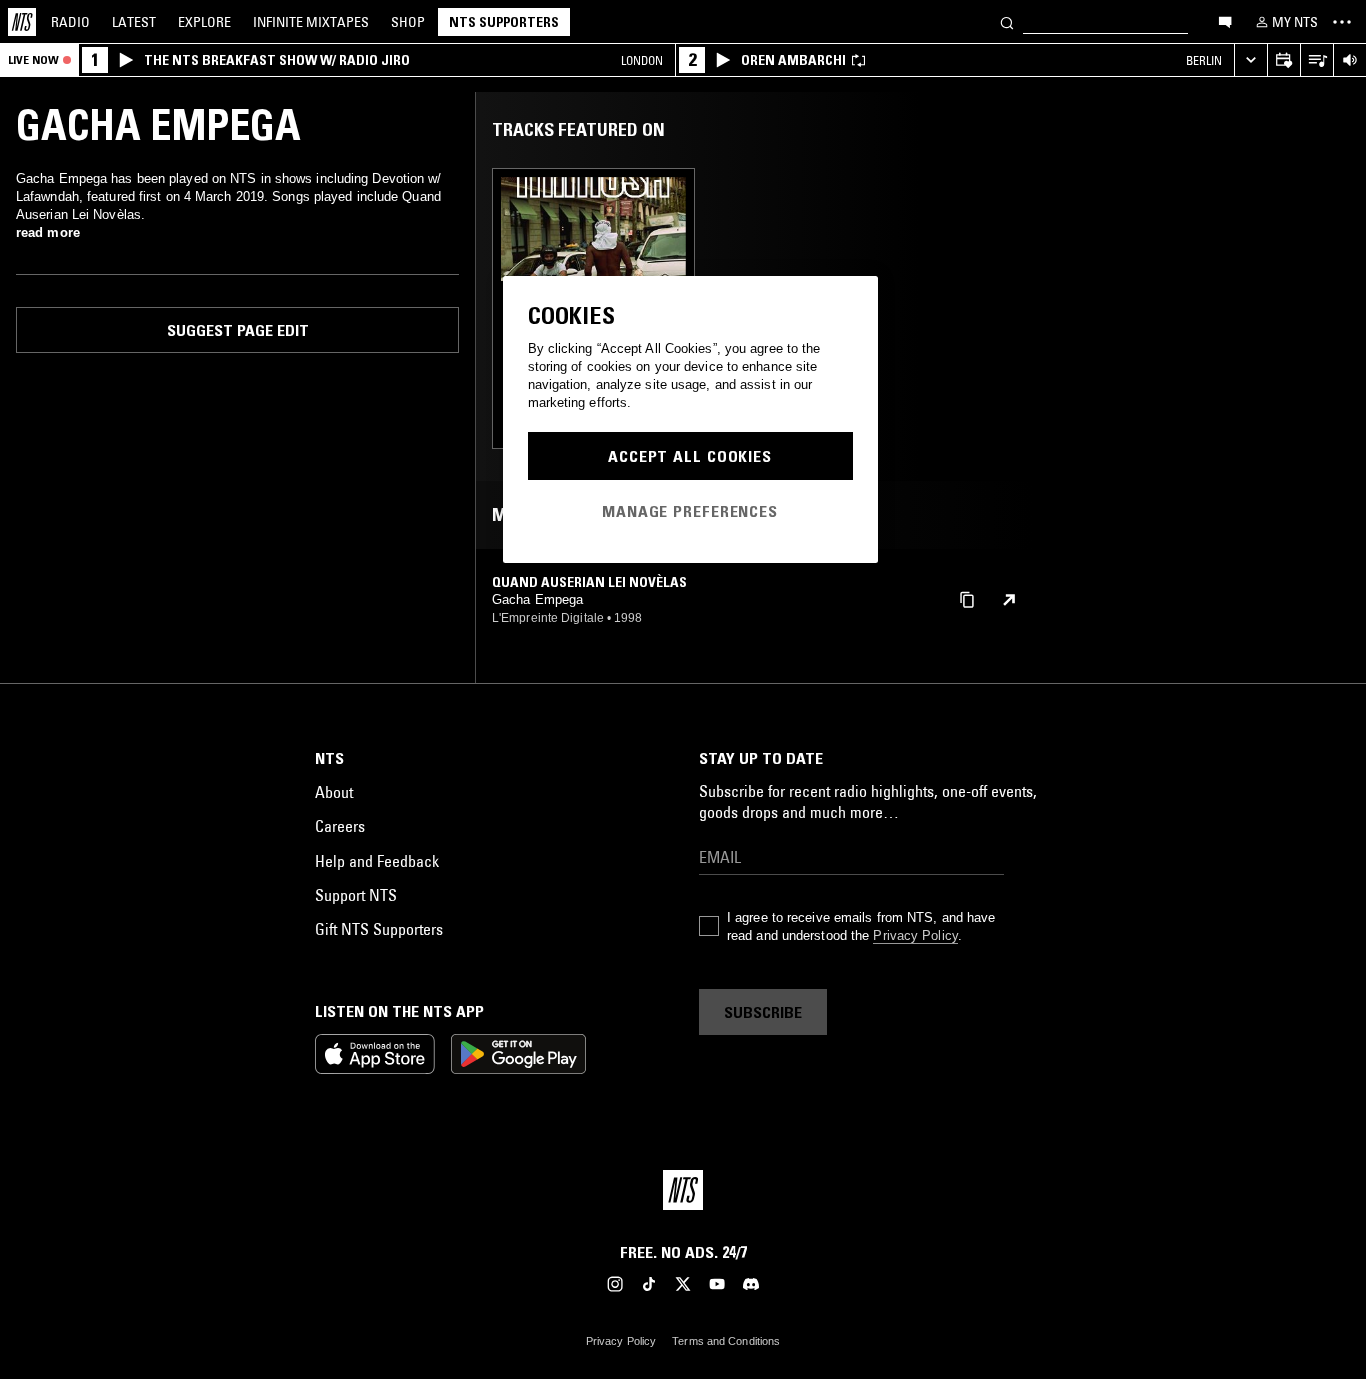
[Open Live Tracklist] (1316, 60)
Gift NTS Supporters (379, 929)
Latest (134, 22)
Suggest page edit (238, 330)
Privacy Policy (915, 935)
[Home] (22, 22)
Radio (70, 22)
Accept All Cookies (690, 456)
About (334, 792)
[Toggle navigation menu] (1342, 22)
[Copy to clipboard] (967, 598)
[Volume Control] (1349, 60)
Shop (408, 22)
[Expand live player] (1250, 60)
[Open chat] (1225, 21)
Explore (204, 22)
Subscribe (763, 1012)
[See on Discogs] (1009, 600)
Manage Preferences (690, 511)
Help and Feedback (377, 861)
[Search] (1007, 21)
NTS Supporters (504, 22)
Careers (340, 826)
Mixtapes (311, 22)
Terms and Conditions (726, 1341)
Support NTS (356, 895)
